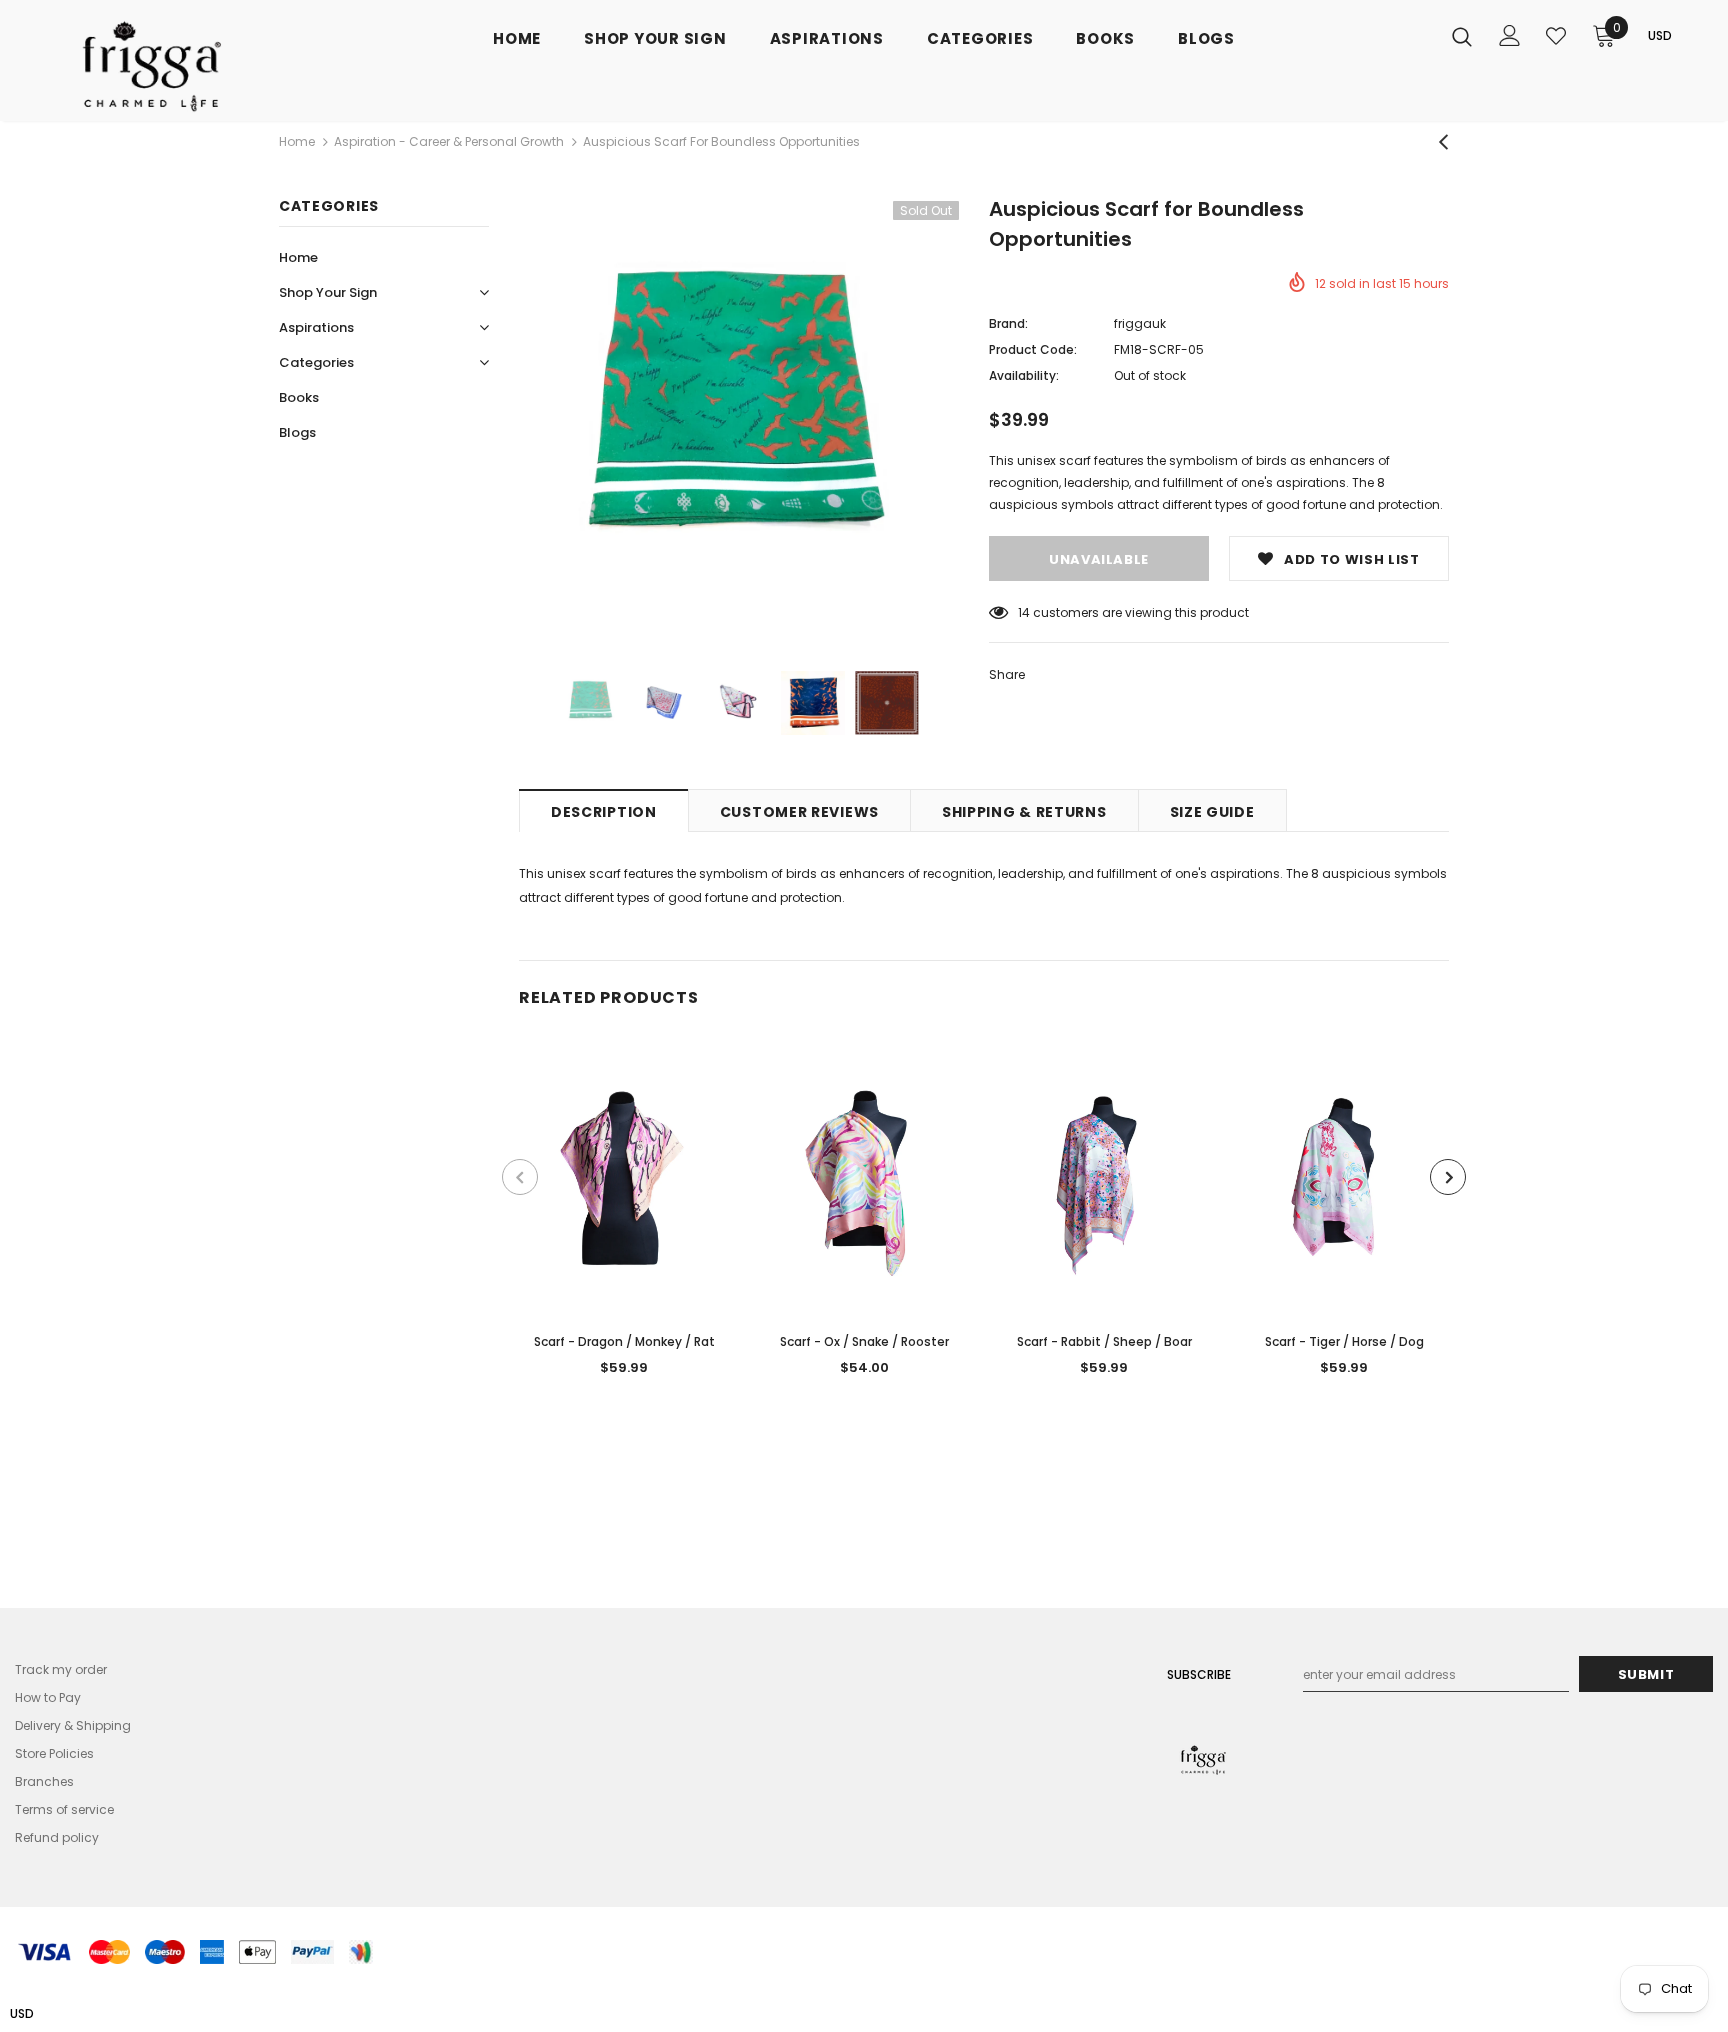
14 (1024, 612)
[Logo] (172, 65)
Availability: (1024, 375)
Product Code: (1033, 349)
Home (297, 141)
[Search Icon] (1462, 36)
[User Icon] (1510, 35)
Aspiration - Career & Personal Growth (449, 141)
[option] (739, 421)
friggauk (1140, 323)
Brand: (1008, 323)
